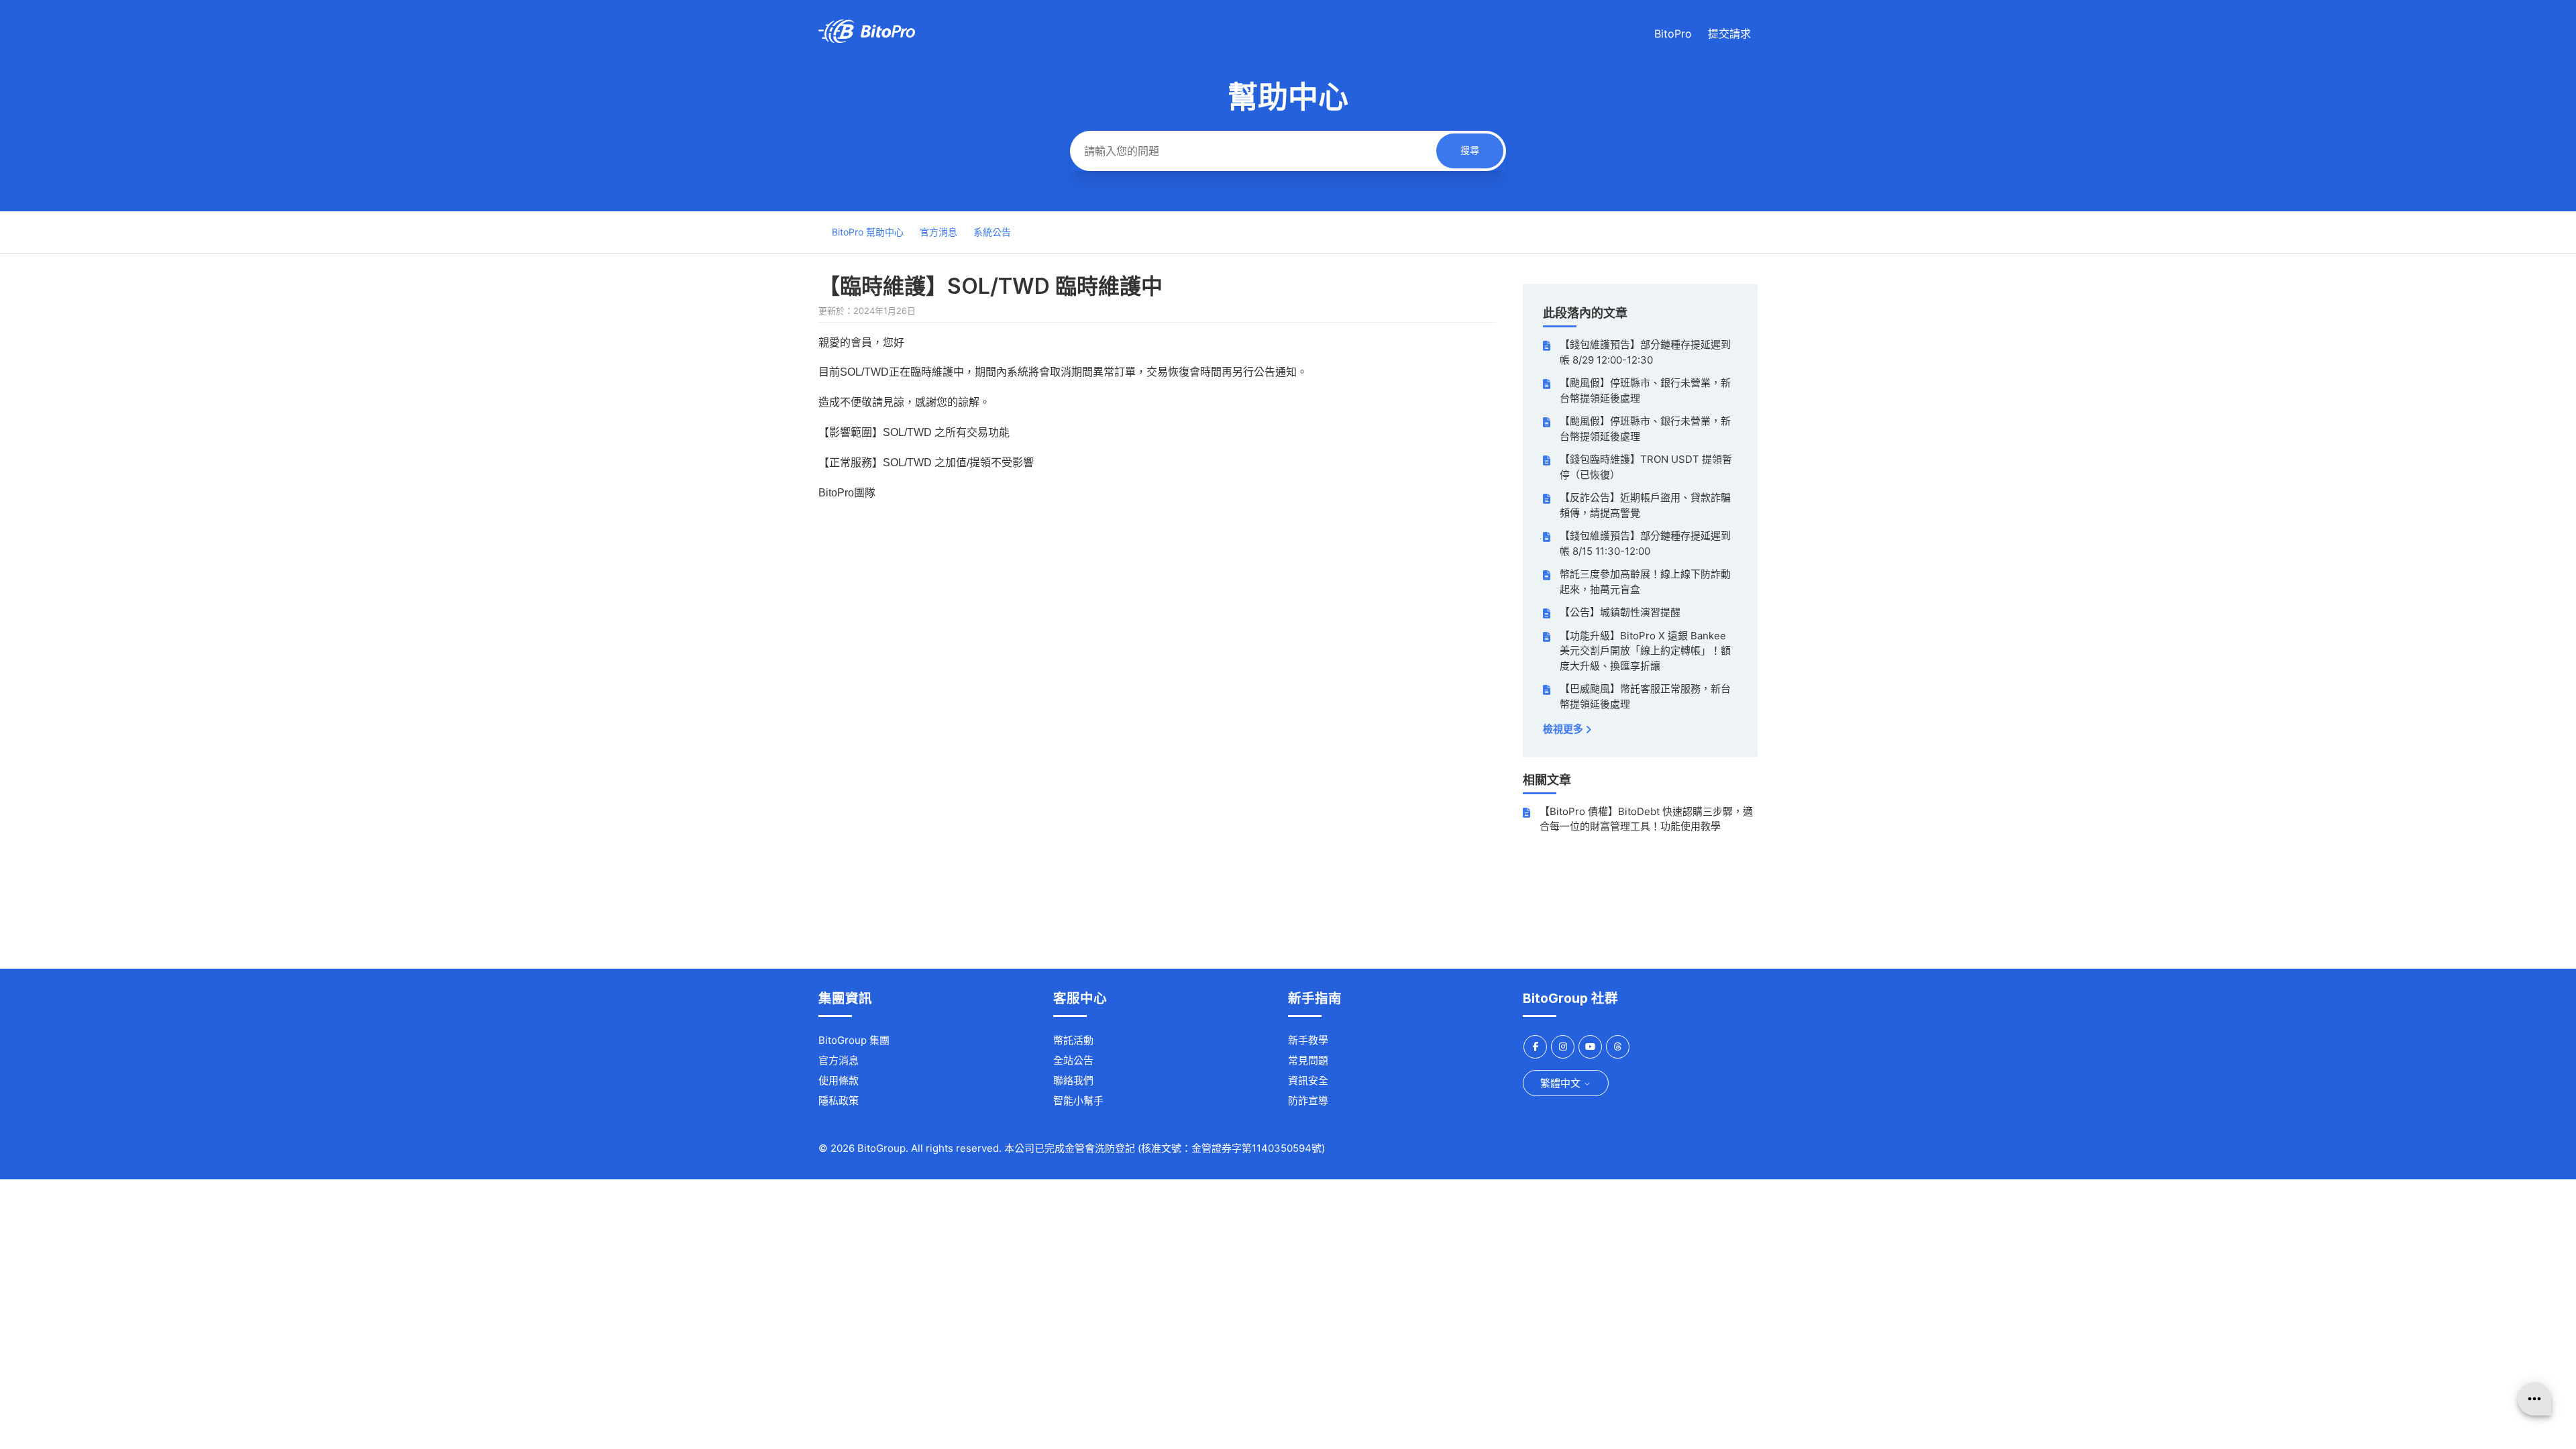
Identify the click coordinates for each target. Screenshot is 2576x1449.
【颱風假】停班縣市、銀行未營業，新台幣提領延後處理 (1645, 390)
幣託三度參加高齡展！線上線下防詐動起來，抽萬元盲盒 (1645, 582)
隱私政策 (839, 1101)
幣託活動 (1073, 1040)
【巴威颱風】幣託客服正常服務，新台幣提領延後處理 (1645, 696)
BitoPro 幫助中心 (868, 232)
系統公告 (992, 232)
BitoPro (1673, 34)
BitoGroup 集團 (854, 1040)
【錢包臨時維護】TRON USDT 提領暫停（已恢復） (1646, 467)
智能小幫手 (1078, 1101)
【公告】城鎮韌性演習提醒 (1620, 612)
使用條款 (839, 1080)
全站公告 (1073, 1060)
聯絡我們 (1073, 1080)
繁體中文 (1562, 1083)
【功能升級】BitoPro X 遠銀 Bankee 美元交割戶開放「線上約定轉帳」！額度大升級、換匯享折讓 (1645, 651)
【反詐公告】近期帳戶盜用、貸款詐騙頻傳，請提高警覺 (1645, 505)
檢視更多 (1564, 729)
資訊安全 (1308, 1080)
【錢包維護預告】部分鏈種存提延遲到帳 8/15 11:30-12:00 (1645, 543)
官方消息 (938, 232)
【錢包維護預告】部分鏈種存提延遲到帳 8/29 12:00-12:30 (1645, 352)
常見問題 (1308, 1060)
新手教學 (1308, 1040)
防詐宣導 (1308, 1101)
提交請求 (1729, 34)
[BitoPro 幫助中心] (867, 39)
